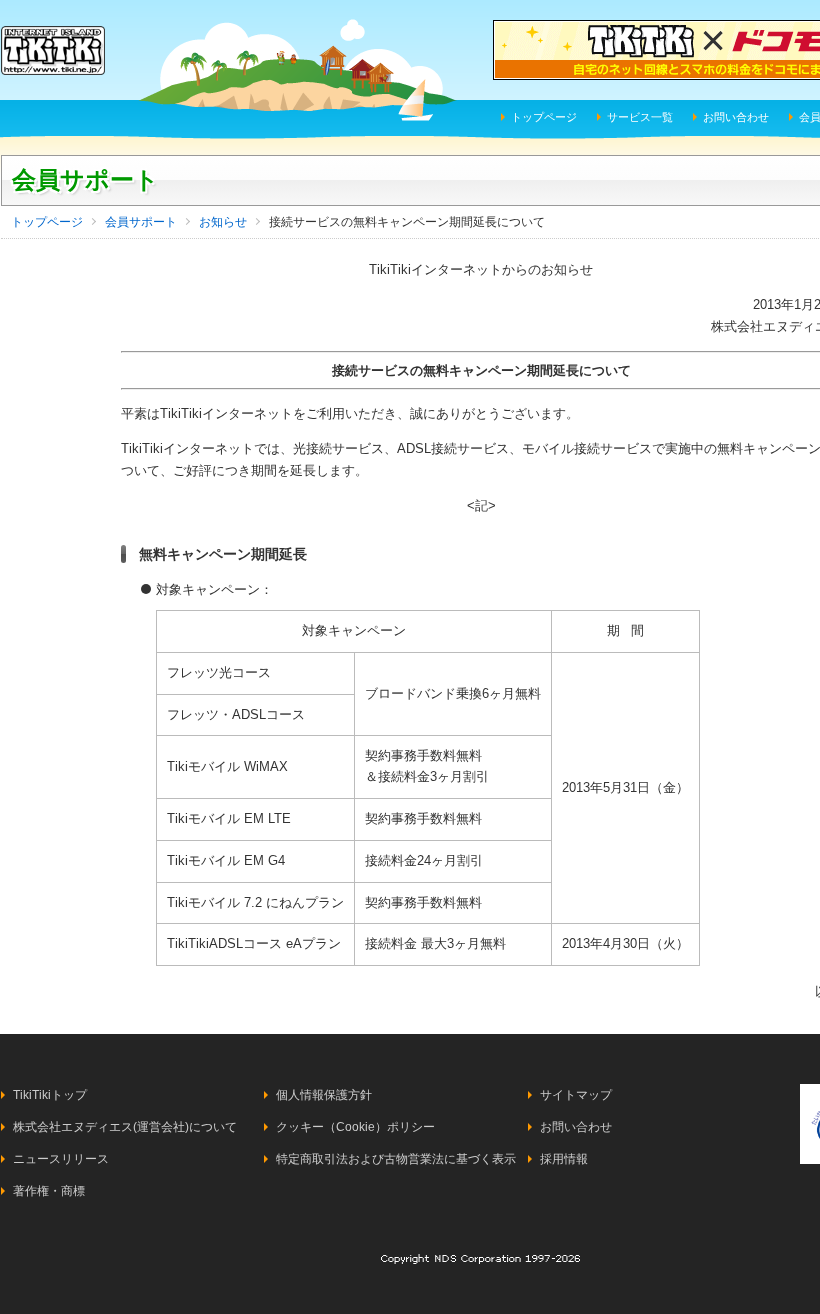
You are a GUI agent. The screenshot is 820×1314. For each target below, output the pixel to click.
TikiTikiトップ (50, 1095)
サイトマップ (576, 1095)
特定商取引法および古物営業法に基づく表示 (396, 1159)
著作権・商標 (49, 1191)
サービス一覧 (640, 117)
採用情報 (564, 1159)
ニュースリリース (61, 1159)
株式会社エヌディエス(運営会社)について (125, 1127)
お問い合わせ (736, 117)
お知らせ (223, 222)
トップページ (544, 117)
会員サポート (85, 179)
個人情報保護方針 (324, 1095)
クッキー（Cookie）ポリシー (355, 1127)
